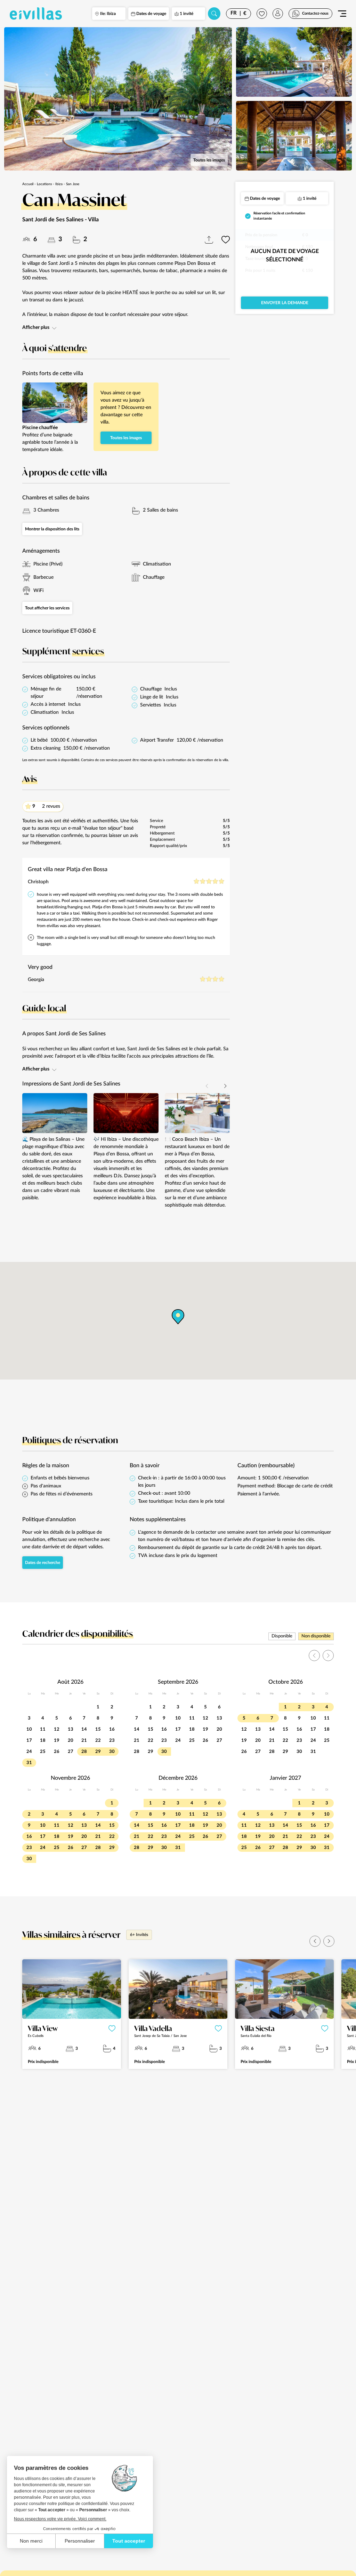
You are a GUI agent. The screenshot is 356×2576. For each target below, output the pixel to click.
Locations (44, 184)
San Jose (73, 184)
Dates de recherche (43, 1563)
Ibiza (59, 184)
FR (234, 13)
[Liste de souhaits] (262, 14)
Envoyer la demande (285, 303)
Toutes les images (209, 160)
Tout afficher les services (47, 608)
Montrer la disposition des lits (52, 529)
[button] (225, 1086)
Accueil (28, 184)
